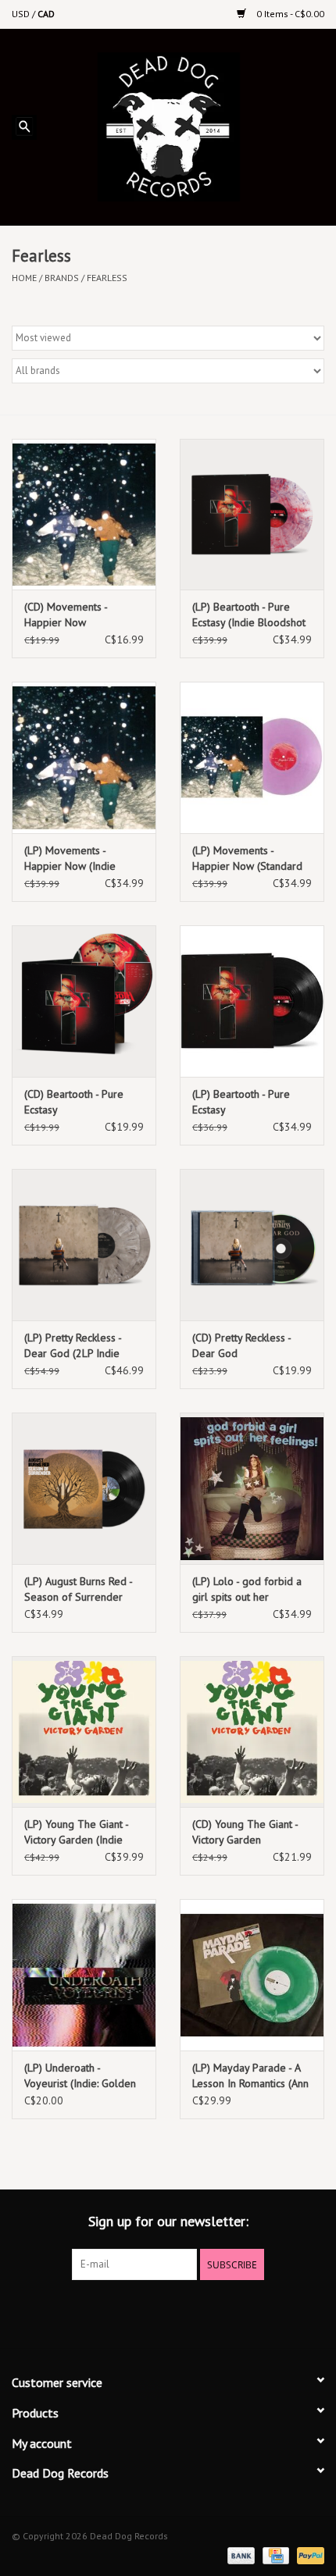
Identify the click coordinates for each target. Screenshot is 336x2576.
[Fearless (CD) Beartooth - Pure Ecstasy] (84, 1001)
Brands (62, 278)
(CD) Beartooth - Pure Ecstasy (74, 1102)
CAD (46, 14)
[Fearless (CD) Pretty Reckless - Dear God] (252, 1245)
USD (22, 14)
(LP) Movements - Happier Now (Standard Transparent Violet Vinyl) (250, 859)
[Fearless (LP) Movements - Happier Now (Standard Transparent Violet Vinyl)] (252, 757)
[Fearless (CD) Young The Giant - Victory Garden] (252, 1732)
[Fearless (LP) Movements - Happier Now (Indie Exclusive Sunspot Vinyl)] (84, 757)
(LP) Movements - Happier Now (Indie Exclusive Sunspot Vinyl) (80, 859)
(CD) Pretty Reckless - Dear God (241, 1345)
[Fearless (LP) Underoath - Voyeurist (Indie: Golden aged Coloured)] (84, 1975)
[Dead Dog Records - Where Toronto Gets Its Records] (192, 126)
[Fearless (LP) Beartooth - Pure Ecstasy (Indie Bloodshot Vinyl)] (252, 515)
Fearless (107, 278)
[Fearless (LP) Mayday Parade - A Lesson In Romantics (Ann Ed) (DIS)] (252, 1975)
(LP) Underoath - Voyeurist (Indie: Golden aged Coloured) (80, 2076)
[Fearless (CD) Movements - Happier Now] (84, 515)
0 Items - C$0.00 (289, 14)
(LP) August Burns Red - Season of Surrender (78, 1589)
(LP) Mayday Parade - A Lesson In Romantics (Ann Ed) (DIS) (250, 2076)
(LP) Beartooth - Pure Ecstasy (241, 1102)
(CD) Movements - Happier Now (66, 615)
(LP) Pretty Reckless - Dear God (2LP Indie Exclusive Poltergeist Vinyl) (73, 1346)
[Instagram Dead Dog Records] (210, 2312)
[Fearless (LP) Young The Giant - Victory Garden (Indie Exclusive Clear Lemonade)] (84, 1732)
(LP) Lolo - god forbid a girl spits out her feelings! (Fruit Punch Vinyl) (247, 1589)
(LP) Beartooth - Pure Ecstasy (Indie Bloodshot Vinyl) (249, 615)
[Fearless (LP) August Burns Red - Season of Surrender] (84, 1488)
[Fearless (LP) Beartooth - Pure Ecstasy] (252, 1001)
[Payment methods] (239, 2555)
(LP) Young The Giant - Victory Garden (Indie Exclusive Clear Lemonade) (76, 1832)
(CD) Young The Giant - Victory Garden (245, 1832)
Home (24, 278)
